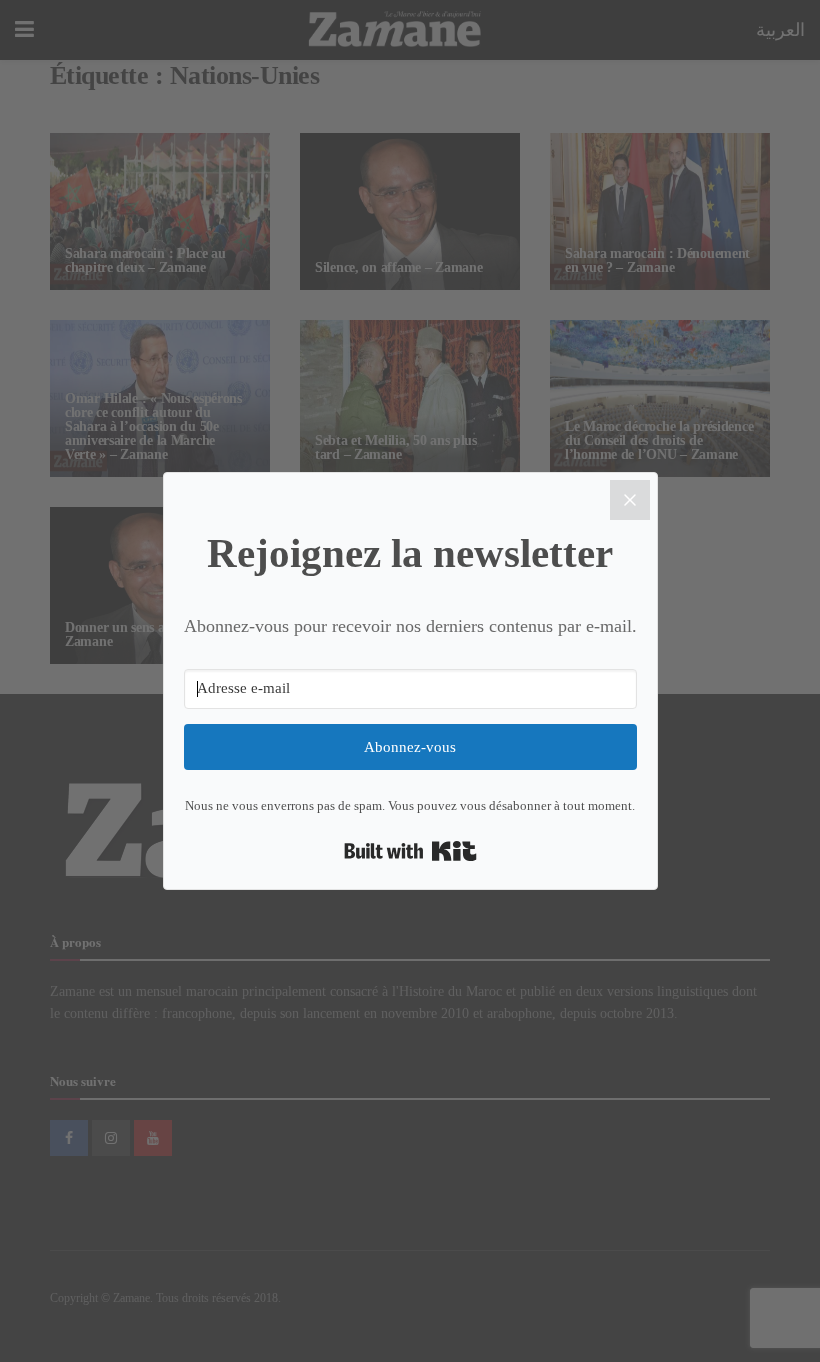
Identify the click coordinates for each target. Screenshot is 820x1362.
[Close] (630, 500)
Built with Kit (410, 851)
